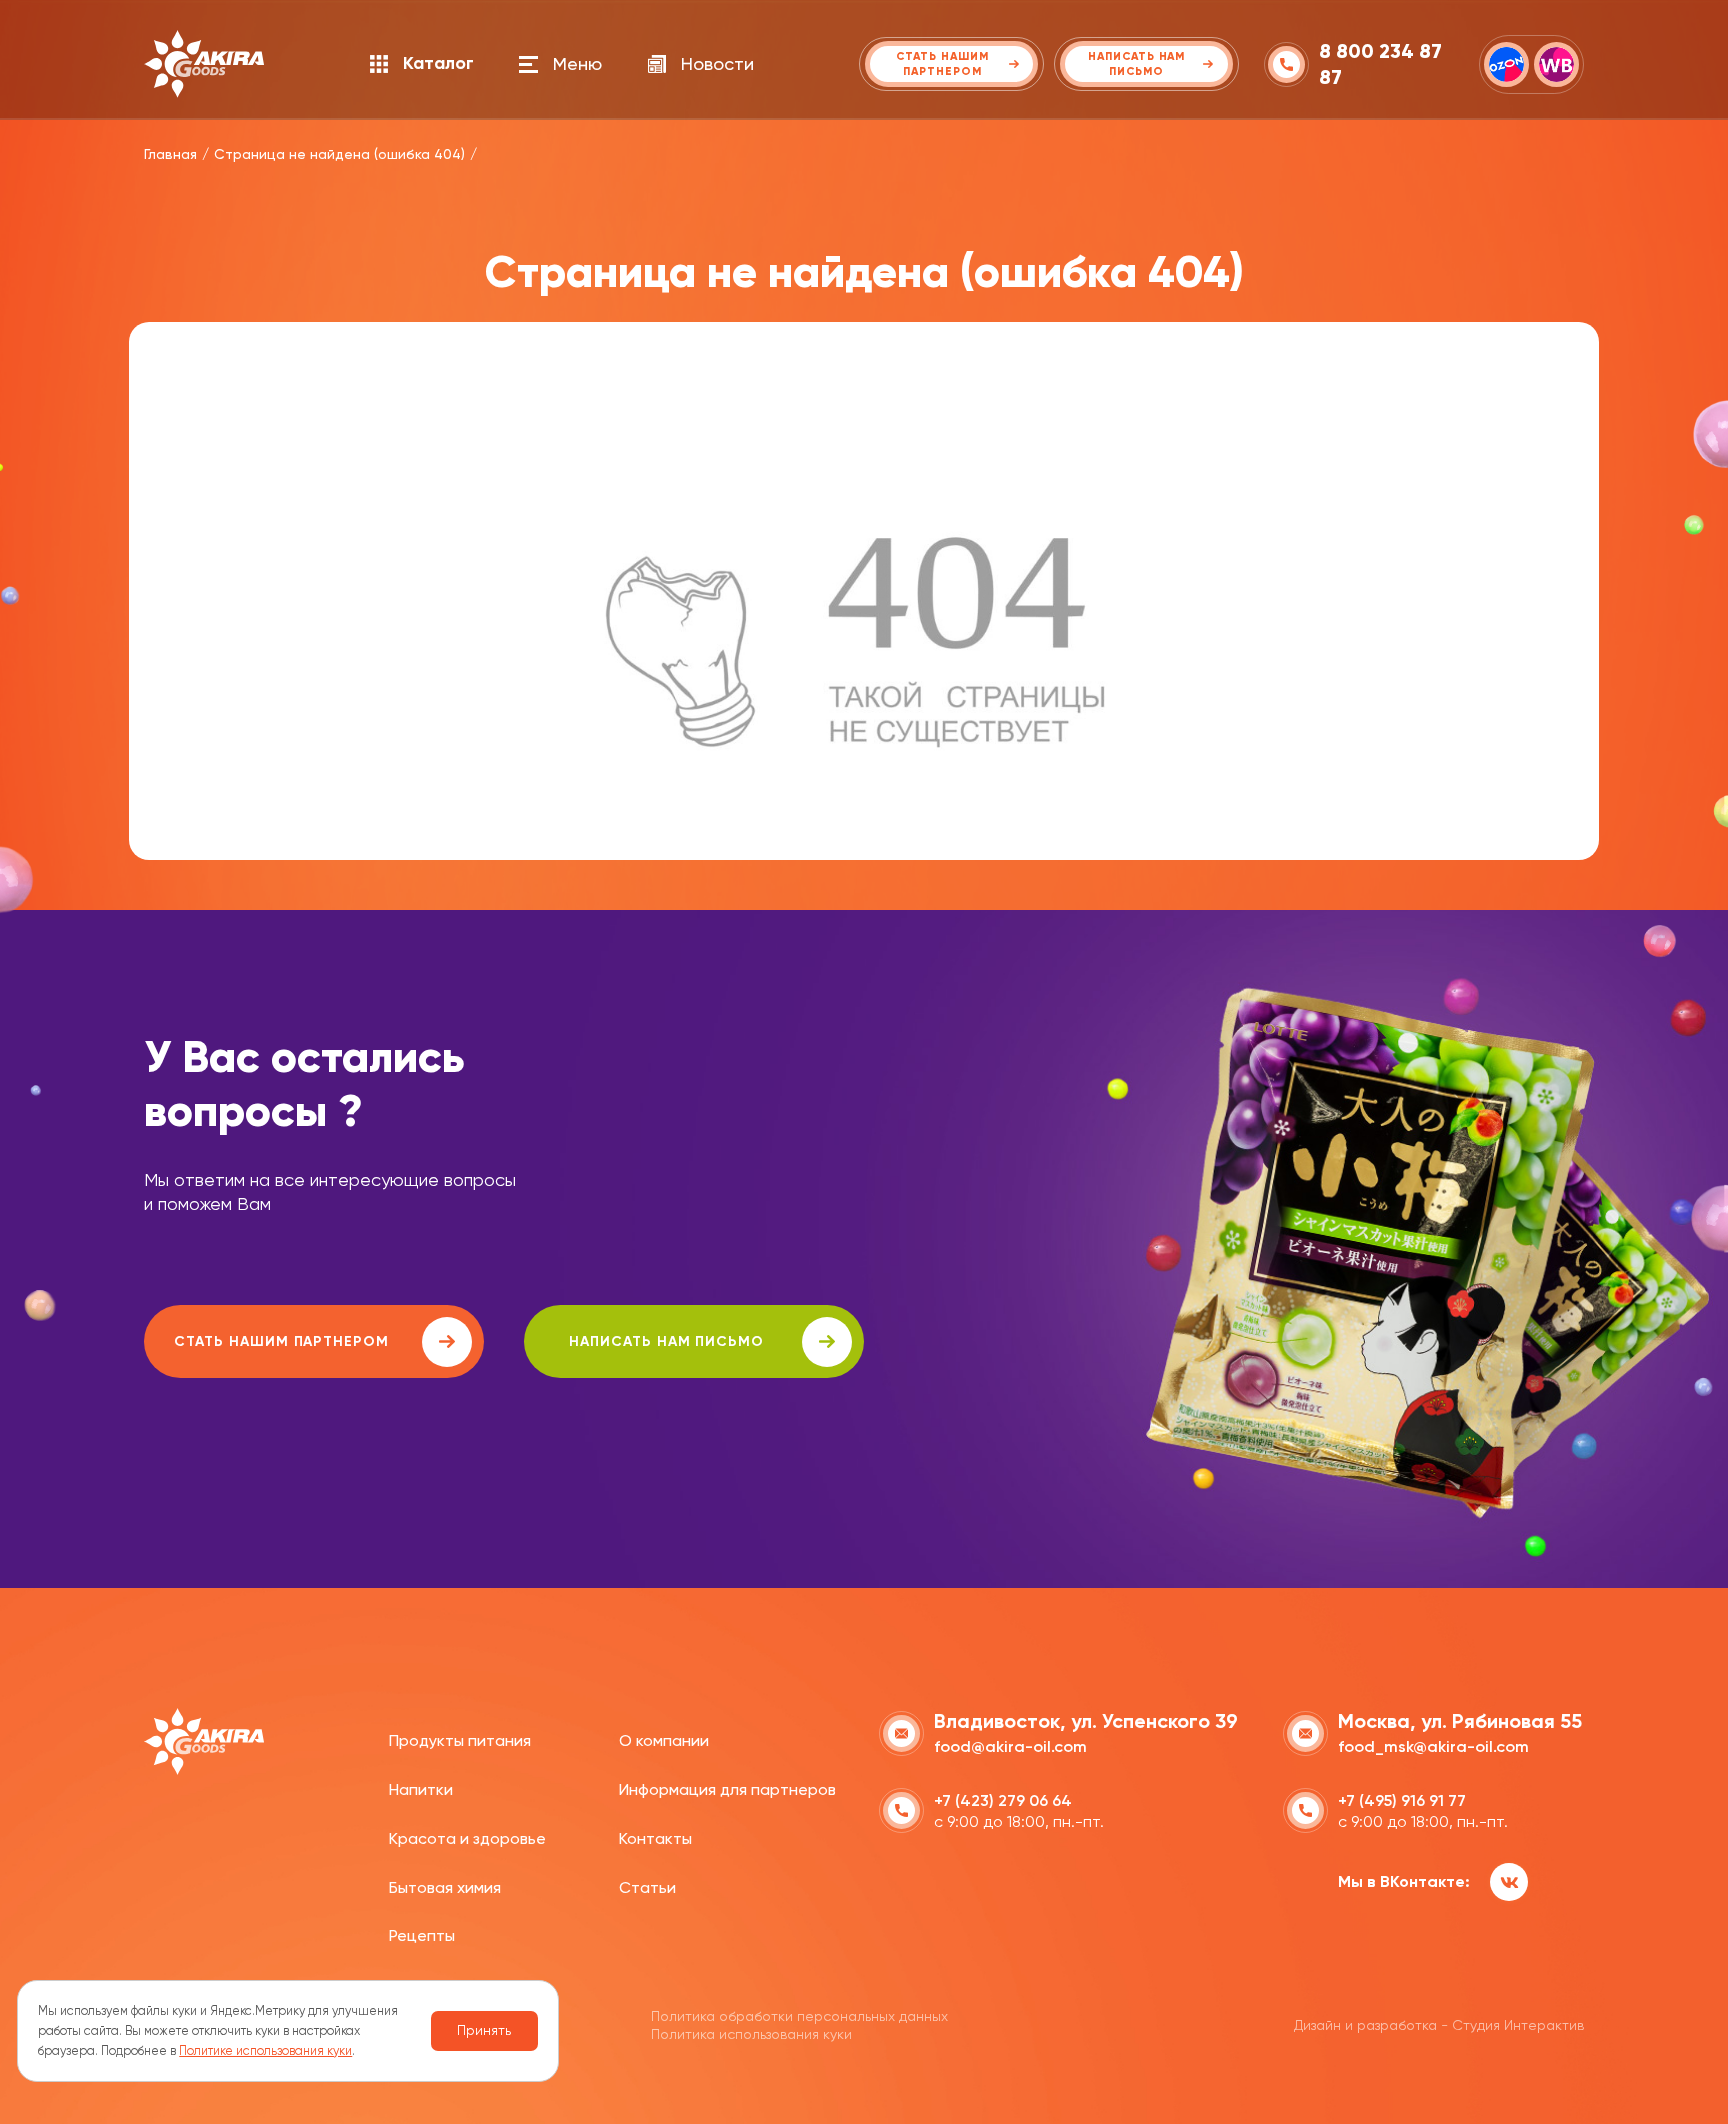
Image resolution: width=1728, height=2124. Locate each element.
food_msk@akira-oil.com (1433, 1746)
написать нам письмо (666, 1341)
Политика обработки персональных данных (799, 2016)
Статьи (647, 1887)
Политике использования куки (265, 2050)
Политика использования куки (751, 2034)
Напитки (421, 1789)
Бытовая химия (445, 1887)
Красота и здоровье (467, 1838)
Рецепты (422, 1935)
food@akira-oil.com (1010, 1746)
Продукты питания (460, 1740)
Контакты (655, 1838)
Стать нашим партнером (281, 1341)
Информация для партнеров (727, 1789)
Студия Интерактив (1518, 2025)
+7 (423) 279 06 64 (1003, 1800)
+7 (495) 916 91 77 (1402, 1800)
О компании (664, 1740)
